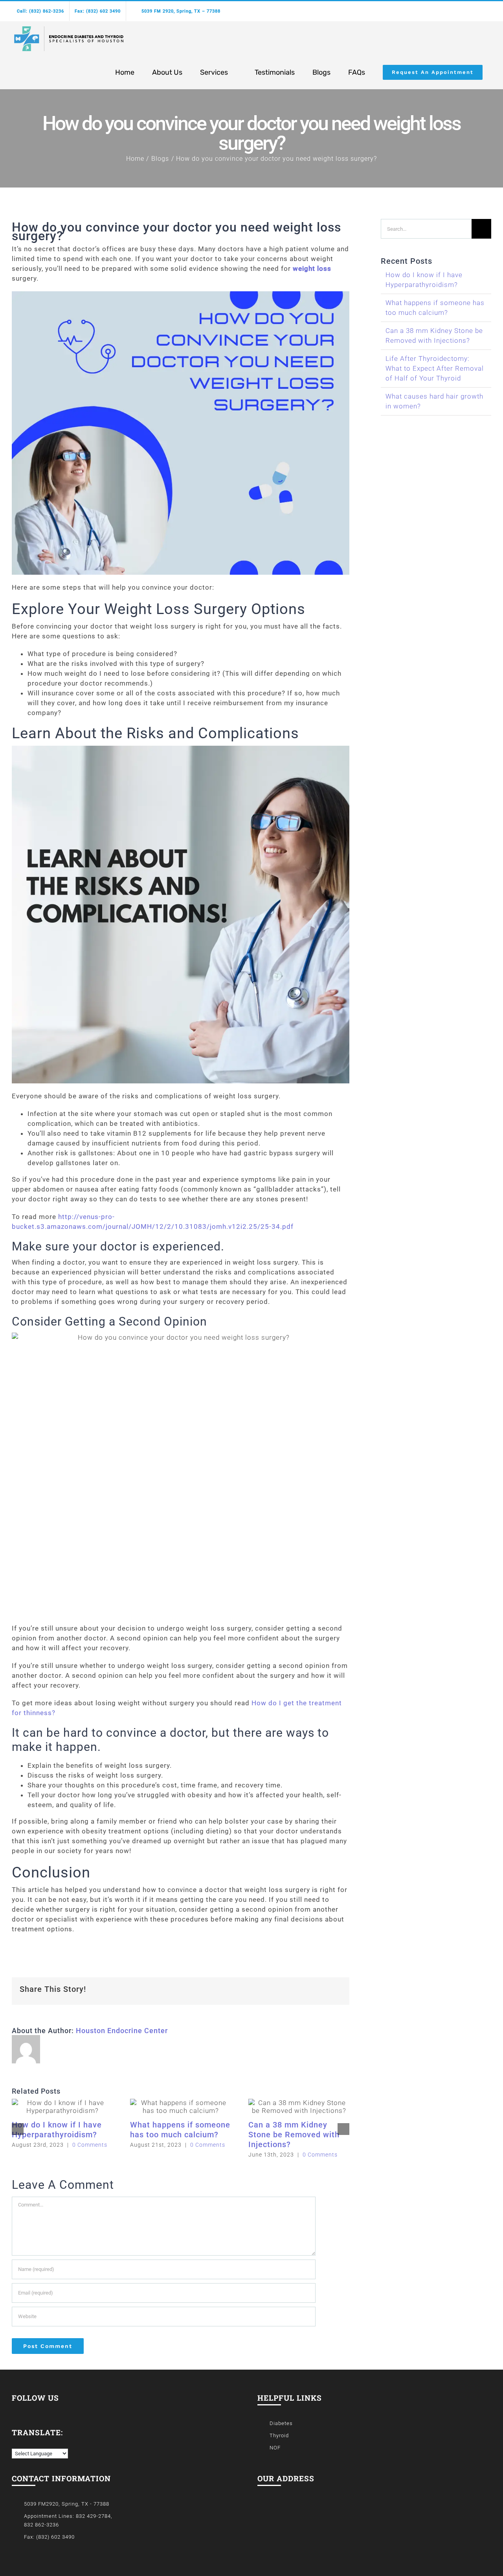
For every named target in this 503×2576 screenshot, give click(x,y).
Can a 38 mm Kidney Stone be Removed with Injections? (294, 2135)
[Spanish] (23, 2443)
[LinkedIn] (26, 2409)
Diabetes (281, 2423)
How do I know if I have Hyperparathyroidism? (57, 2130)
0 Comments (90, 2145)
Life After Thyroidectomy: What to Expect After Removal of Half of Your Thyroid (435, 368)
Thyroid (279, 2435)
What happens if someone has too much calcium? (180, 2130)
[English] (15, 2443)
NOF (275, 2448)
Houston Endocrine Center (122, 2031)
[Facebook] (14, 2409)
